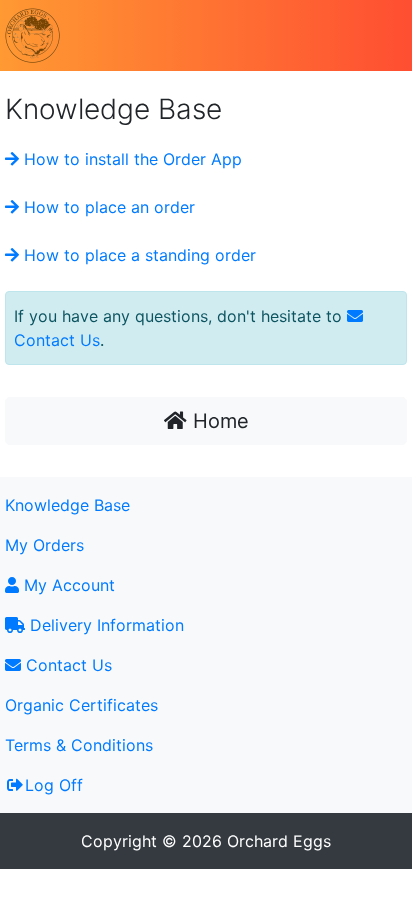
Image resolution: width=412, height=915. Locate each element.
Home (218, 421)
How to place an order (107, 207)
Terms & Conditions (79, 745)
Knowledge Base (67, 505)
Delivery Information (104, 625)
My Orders (44, 545)
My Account (67, 585)
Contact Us (66, 665)
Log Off (54, 785)
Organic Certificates (81, 705)
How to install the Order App (130, 159)
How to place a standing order (137, 255)
